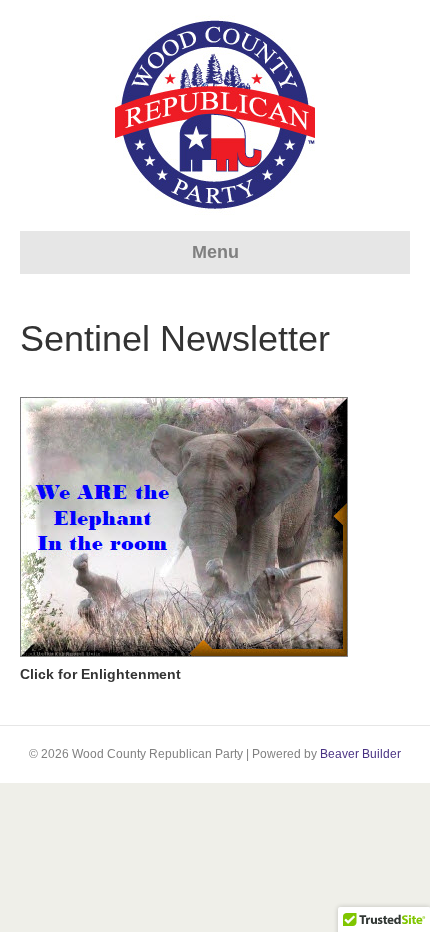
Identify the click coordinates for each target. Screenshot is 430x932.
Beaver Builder (360, 754)
